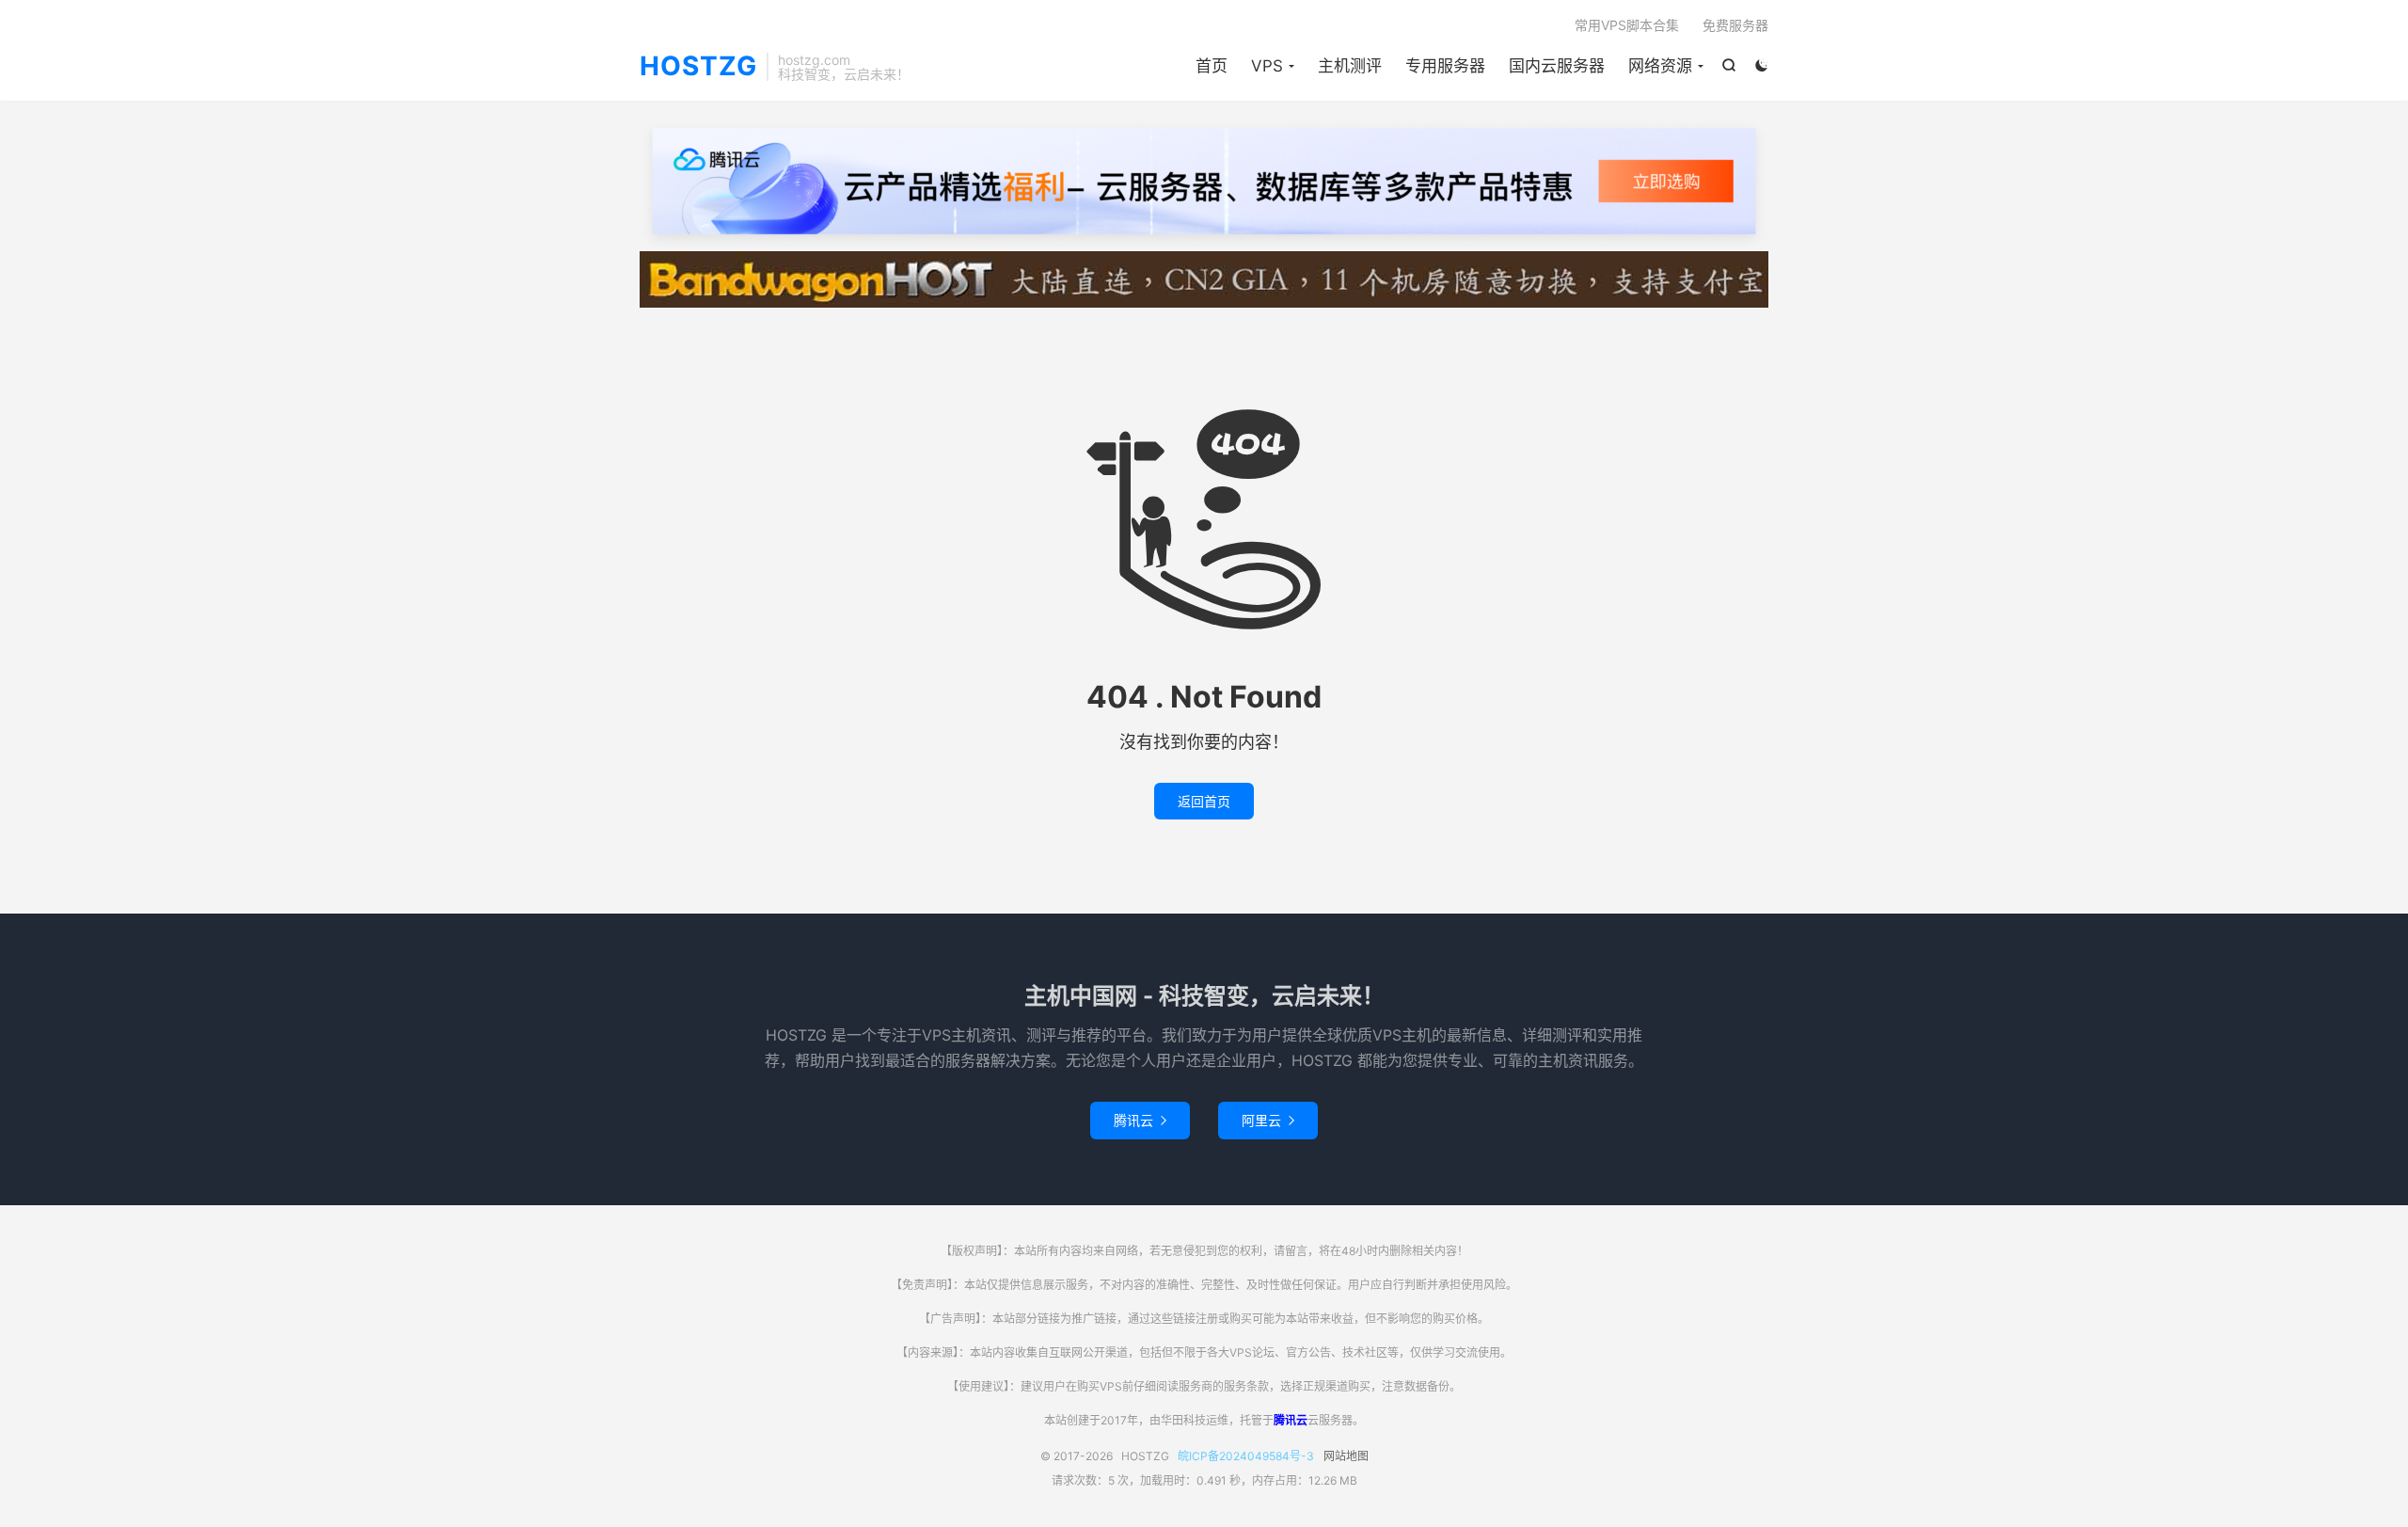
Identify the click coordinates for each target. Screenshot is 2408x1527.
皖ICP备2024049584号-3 (1246, 1456)
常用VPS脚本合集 (1627, 25)
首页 (1212, 66)
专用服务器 (1445, 66)
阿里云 (1268, 1120)
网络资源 (1660, 66)
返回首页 (1204, 801)
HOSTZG (698, 67)
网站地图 (1346, 1456)
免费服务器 (1735, 25)
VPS (1267, 66)
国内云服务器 (1557, 66)
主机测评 (1350, 66)
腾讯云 (1140, 1120)
